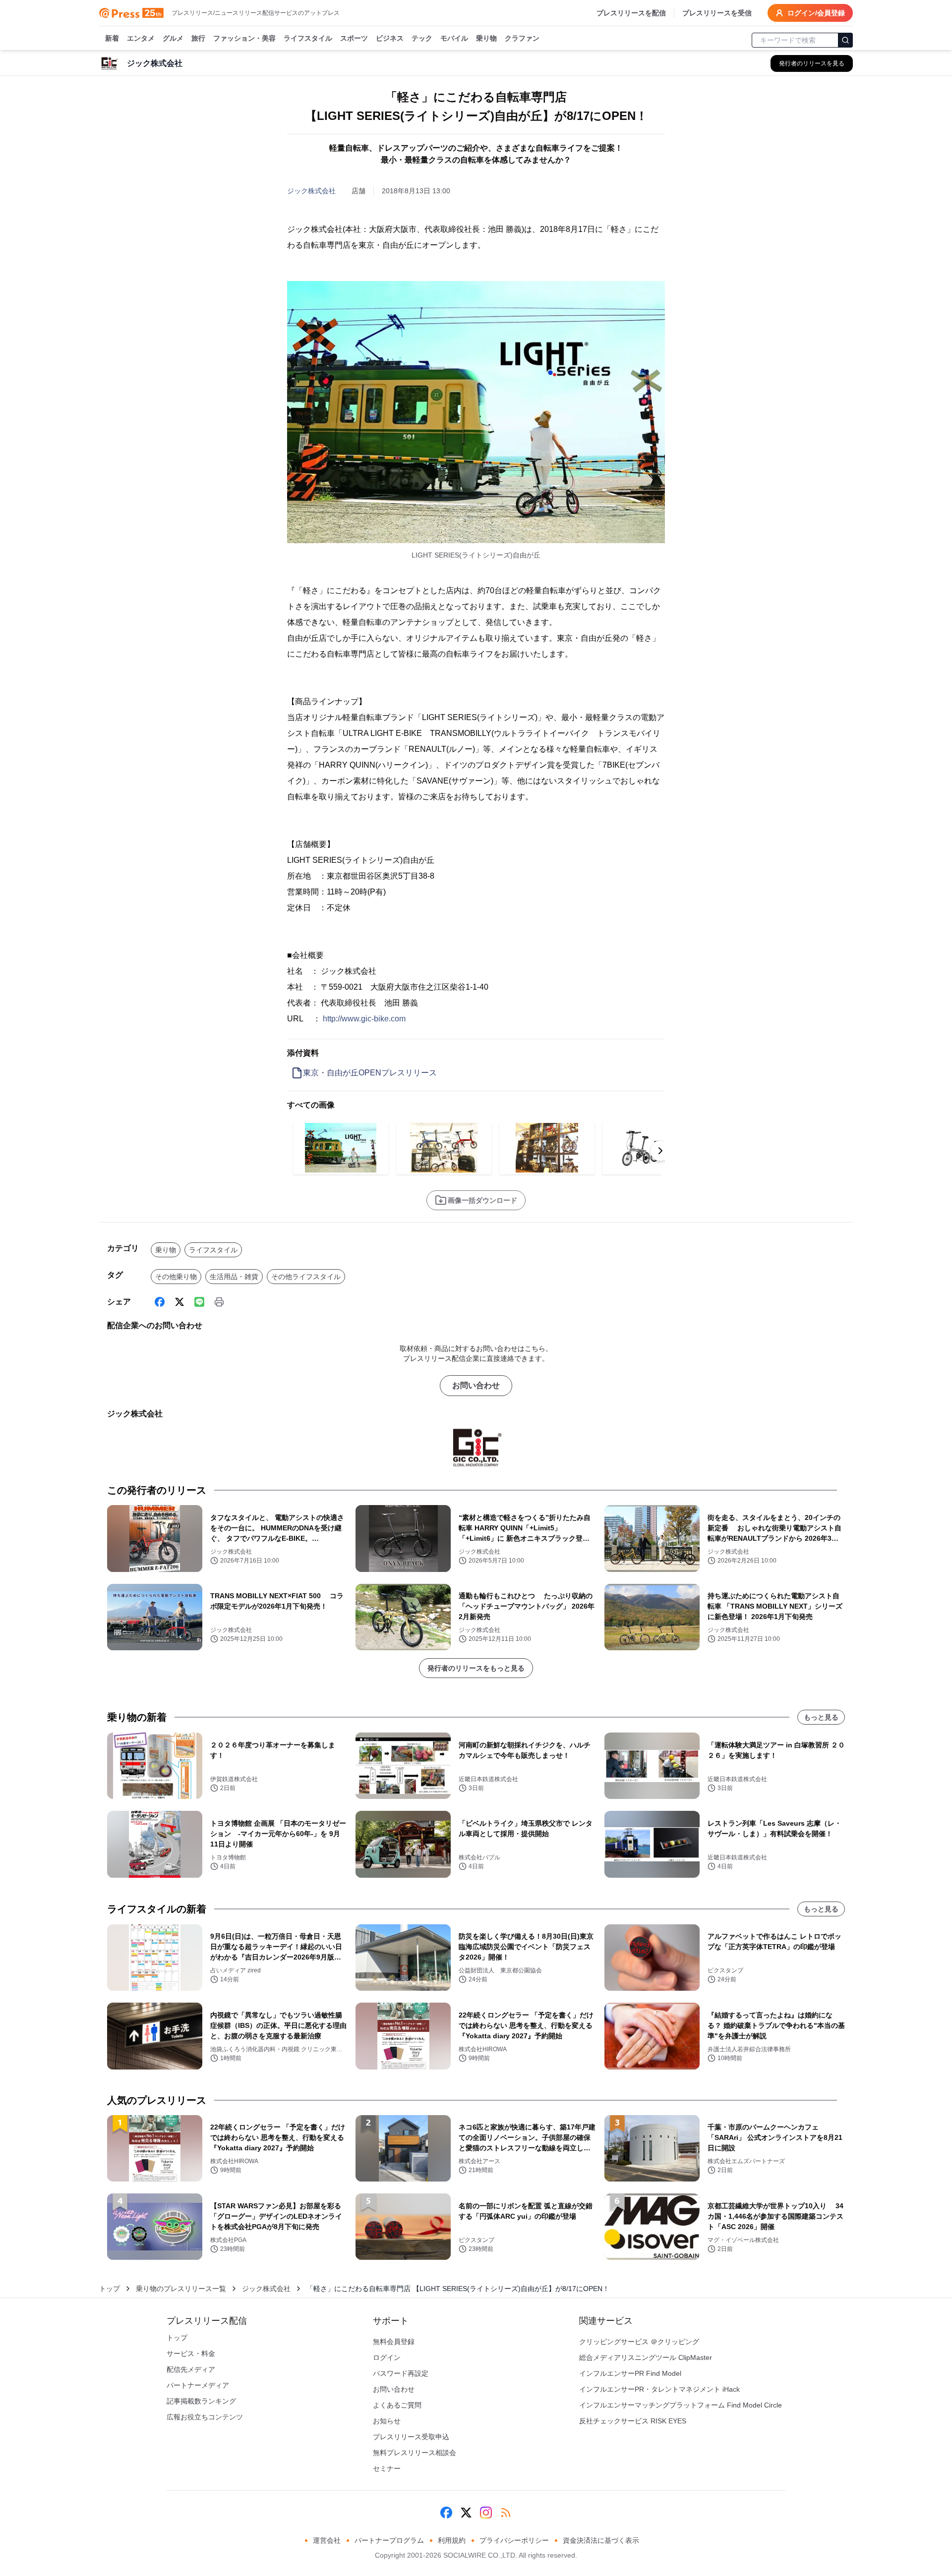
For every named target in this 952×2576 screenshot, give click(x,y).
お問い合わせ (476, 1385)
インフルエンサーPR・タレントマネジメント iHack (659, 2389)
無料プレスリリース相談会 (415, 2453)
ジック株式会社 (311, 191)
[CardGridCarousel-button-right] (660, 1151)
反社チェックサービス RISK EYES (633, 2421)
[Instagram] (486, 2513)
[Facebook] (160, 1302)
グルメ (173, 38)
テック (422, 38)
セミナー (387, 2468)
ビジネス (390, 38)
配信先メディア (191, 2369)
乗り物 (486, 38)
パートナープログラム (389, 2540)
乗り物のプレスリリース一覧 (181, 2289)
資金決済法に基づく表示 (601, 2540)
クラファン (522, 38)
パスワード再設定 (401, 2373)
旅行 (198, 38)
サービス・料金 (191, 2353)
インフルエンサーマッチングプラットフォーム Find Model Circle (681, 2405)
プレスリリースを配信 (631, 13)
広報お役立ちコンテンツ (205, 2417)
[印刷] (219, 1302)
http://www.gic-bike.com (364, 1019)
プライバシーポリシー (514, 2540)
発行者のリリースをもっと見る (476, 1668)
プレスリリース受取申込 (411, 2437)
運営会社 (327, 2540)
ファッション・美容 (244, 38)
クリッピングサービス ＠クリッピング (639, 2342)
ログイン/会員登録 (816, 13)
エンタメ (141, 38)
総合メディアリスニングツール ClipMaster (646, 2357)
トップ (110, 2289)
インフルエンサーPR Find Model (630, 2373)
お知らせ (387, 2421)
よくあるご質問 (397, 2405)
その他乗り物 (176, 1277)
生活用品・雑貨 (234, 1277)
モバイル (454, 38)
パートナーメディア (198, 2385)
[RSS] (506, 2513)
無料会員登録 (394, 2342)
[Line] (199, 1302)
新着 (112, 38)
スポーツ (354, 38)
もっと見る (821, 1717)
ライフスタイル (308, 38)
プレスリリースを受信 (717, 13)
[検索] (845, 40)
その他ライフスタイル (306, 1277)
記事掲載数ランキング (201, 2401)
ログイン (387, 2357)
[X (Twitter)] (179, 1302)
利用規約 (452, 2540)
